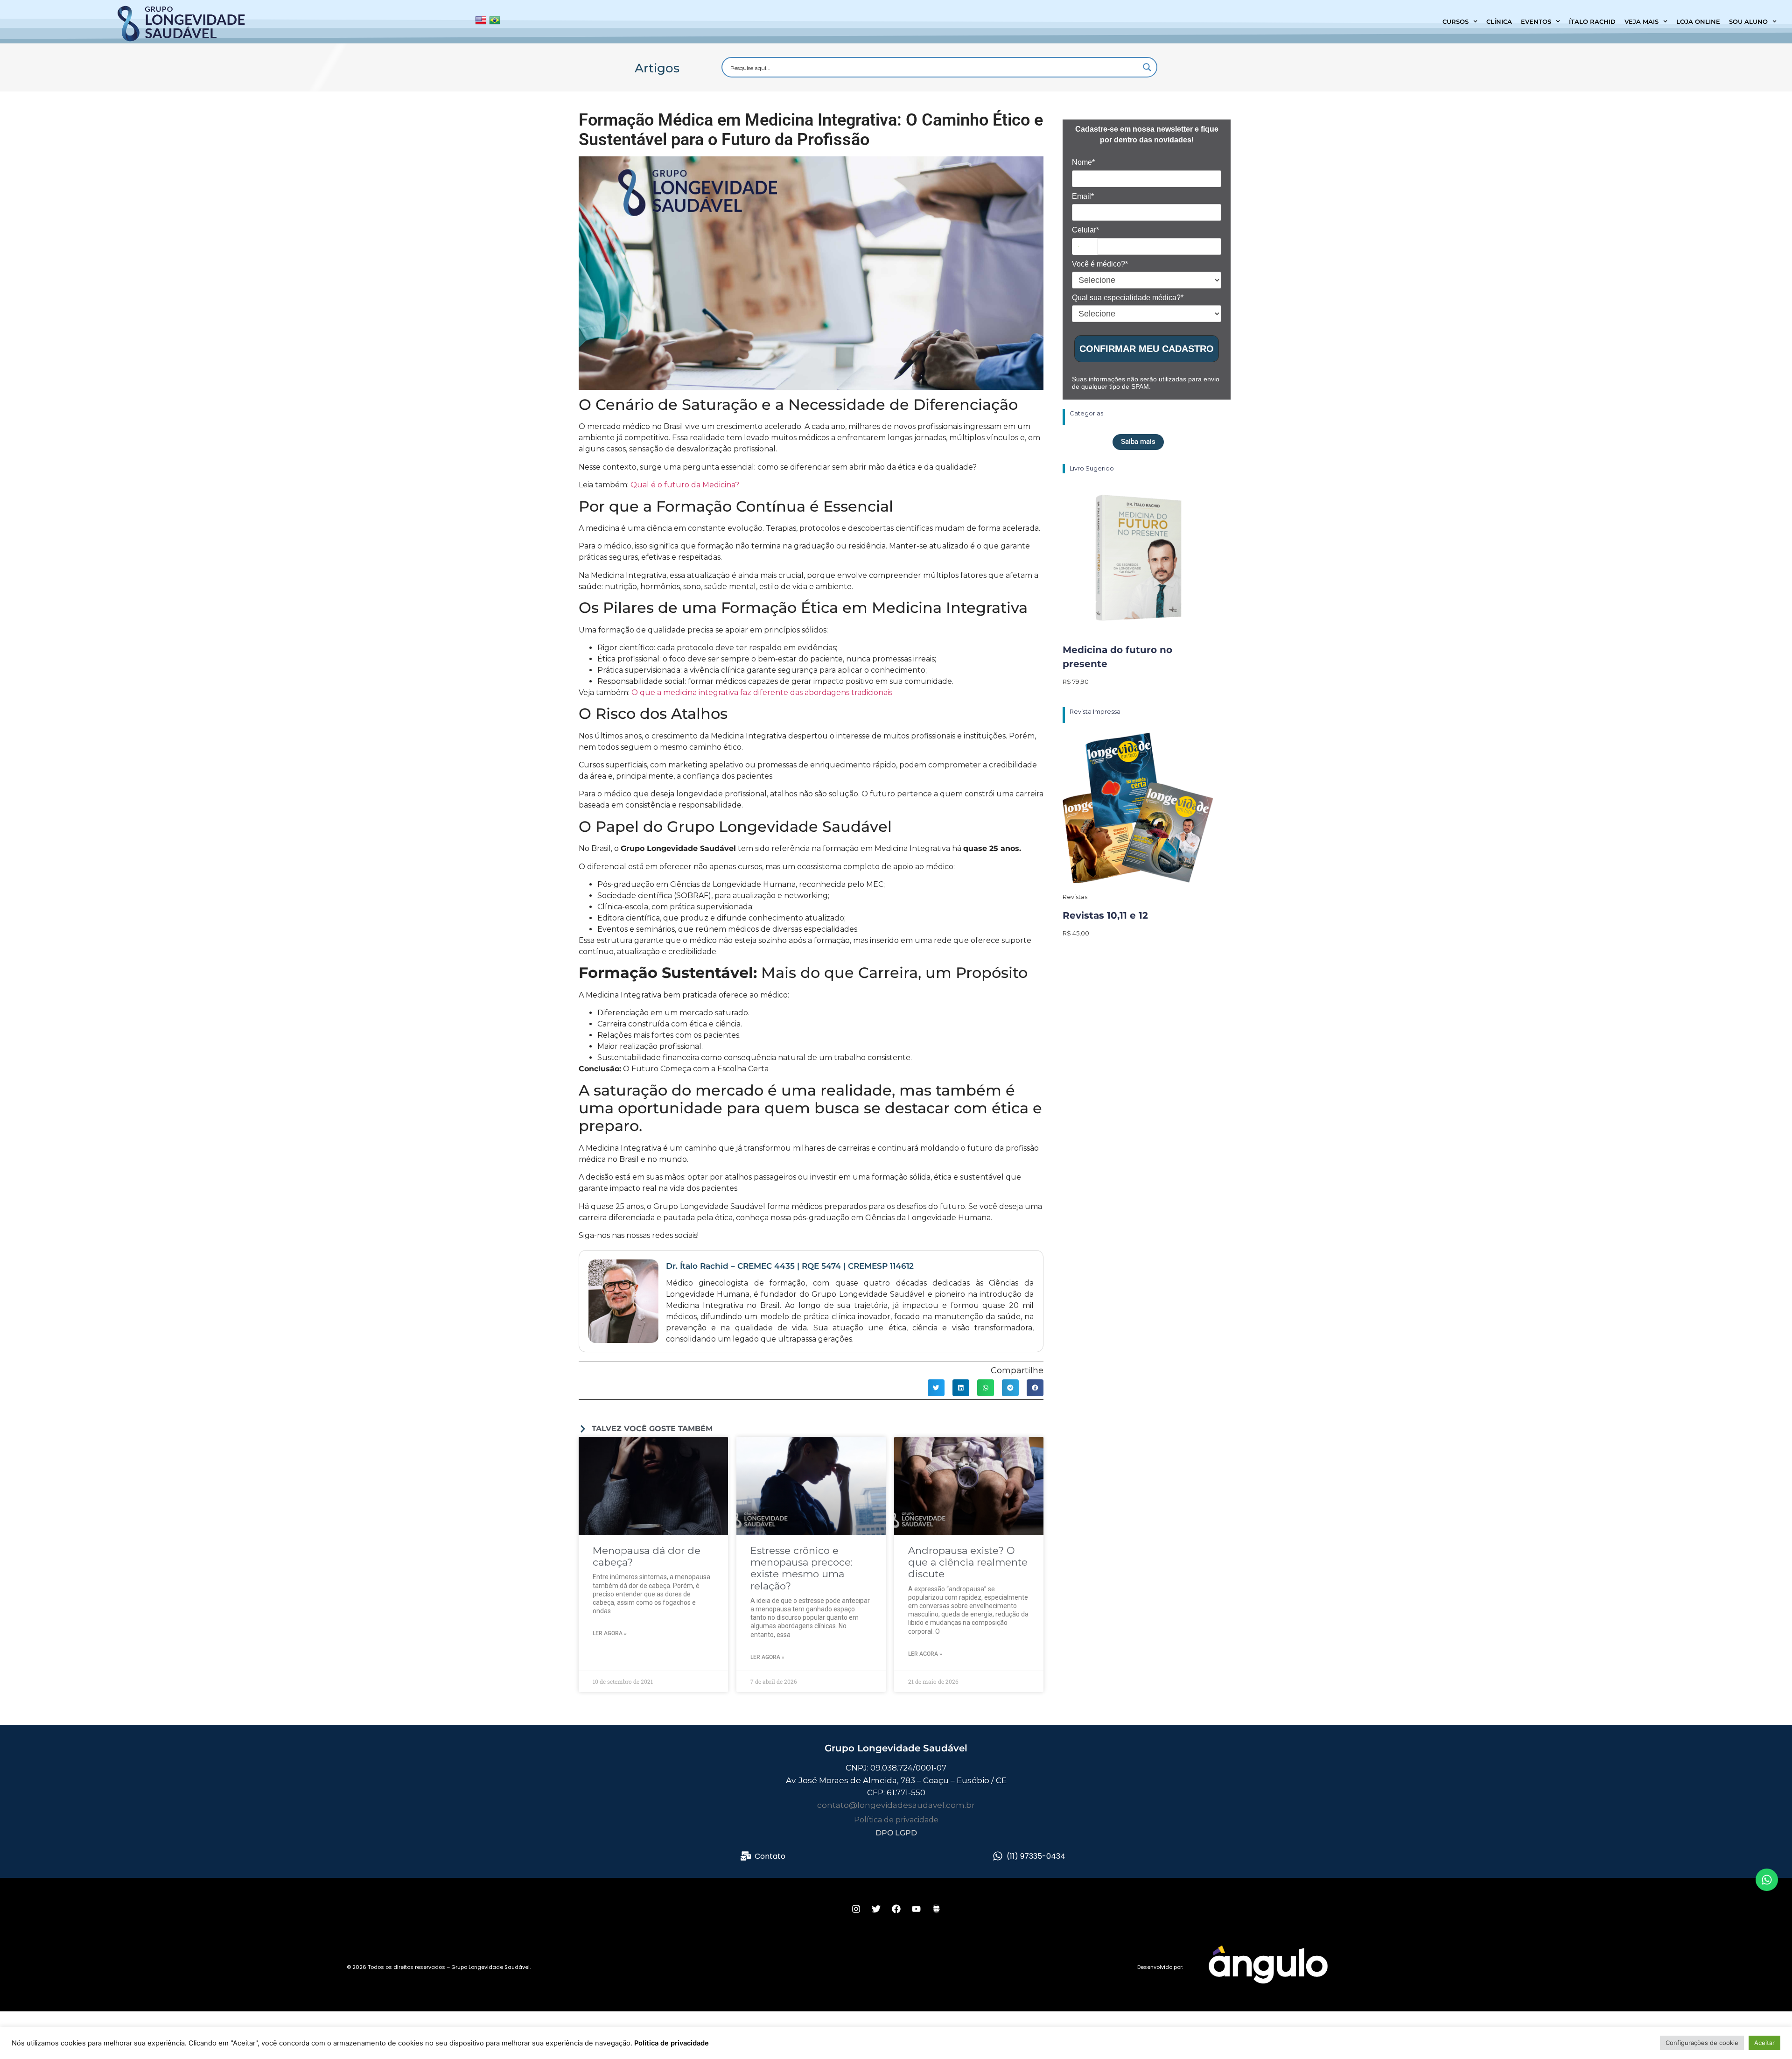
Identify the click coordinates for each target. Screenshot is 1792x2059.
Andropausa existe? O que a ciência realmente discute (968, 1562)
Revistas (1075, 897)
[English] (481, 22)
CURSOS (1456, 21)
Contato (770, 1856)
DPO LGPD (896, 1833)
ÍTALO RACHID (1592, 21)
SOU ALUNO (1748, 21)
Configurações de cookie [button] (1702, 2043)
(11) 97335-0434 (1036, 1856)
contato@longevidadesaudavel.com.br (896, 1805)
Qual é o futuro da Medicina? (685, 485)
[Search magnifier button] (1147, 67)
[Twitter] (876, 1909)
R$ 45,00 (1076, 933)
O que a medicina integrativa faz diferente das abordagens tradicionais (762, 692)
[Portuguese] (495, 22)
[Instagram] (856, 1909)
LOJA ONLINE (1698, 21)
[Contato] (746, 1856)
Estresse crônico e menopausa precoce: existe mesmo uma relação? (801, 1568)
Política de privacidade (896, 1820)
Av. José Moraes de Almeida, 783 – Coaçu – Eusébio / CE (896, 1780)
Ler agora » (610, 1633)
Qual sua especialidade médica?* (1128, 298)
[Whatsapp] (1767, 1880)
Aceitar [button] (1764, 2043)
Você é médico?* (1100, 264)
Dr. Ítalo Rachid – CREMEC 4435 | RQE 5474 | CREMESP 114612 (790, 1266)
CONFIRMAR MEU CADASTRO (1147, 349)
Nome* (1083, 162)
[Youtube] (916, 1909)
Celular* (1085, 230)
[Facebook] (896, 1909)
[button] (936, 1388)
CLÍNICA (1499, 21)
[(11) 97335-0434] (998, 1856)
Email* (1083, 196)
